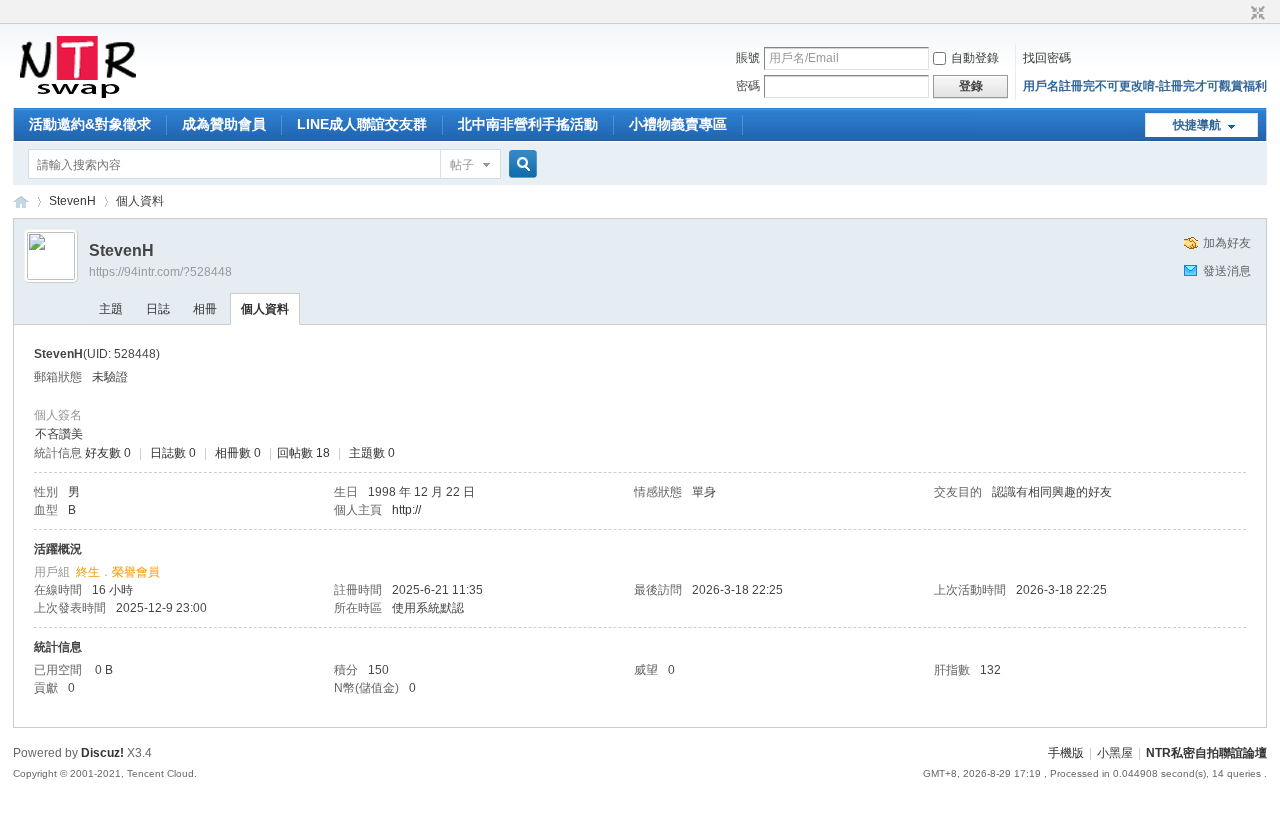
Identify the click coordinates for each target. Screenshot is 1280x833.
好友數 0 (108, 453)
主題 (111, 309)
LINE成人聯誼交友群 (362, 124)
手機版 (1066, 753)
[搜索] (520, 164)
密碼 (748, 86)
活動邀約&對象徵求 (90, 124)
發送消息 (1227, 271)
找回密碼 (1047, 58)
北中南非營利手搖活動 (528, 124)
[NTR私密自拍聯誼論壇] (77, 96)
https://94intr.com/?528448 (160, 272)
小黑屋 (1115, 753)
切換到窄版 (1255, 14)
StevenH (72, 201)
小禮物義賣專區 (678, 124)
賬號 (748, 58)
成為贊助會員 (224, 124)
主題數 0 (372, 453)
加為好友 (1227, 243)
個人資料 (265, 309)
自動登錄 (975, 58)
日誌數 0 (173, 453)
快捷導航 (1197, 125)
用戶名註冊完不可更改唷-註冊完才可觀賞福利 (1145, 86)
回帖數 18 (303, 453)
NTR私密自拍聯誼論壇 (21, 201)
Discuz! (102, 753)
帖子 (462, 165)
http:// (406, 510)
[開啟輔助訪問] (1239, 14)
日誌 (158, 309)
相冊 (205, 309)
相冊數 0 (238, 453)
